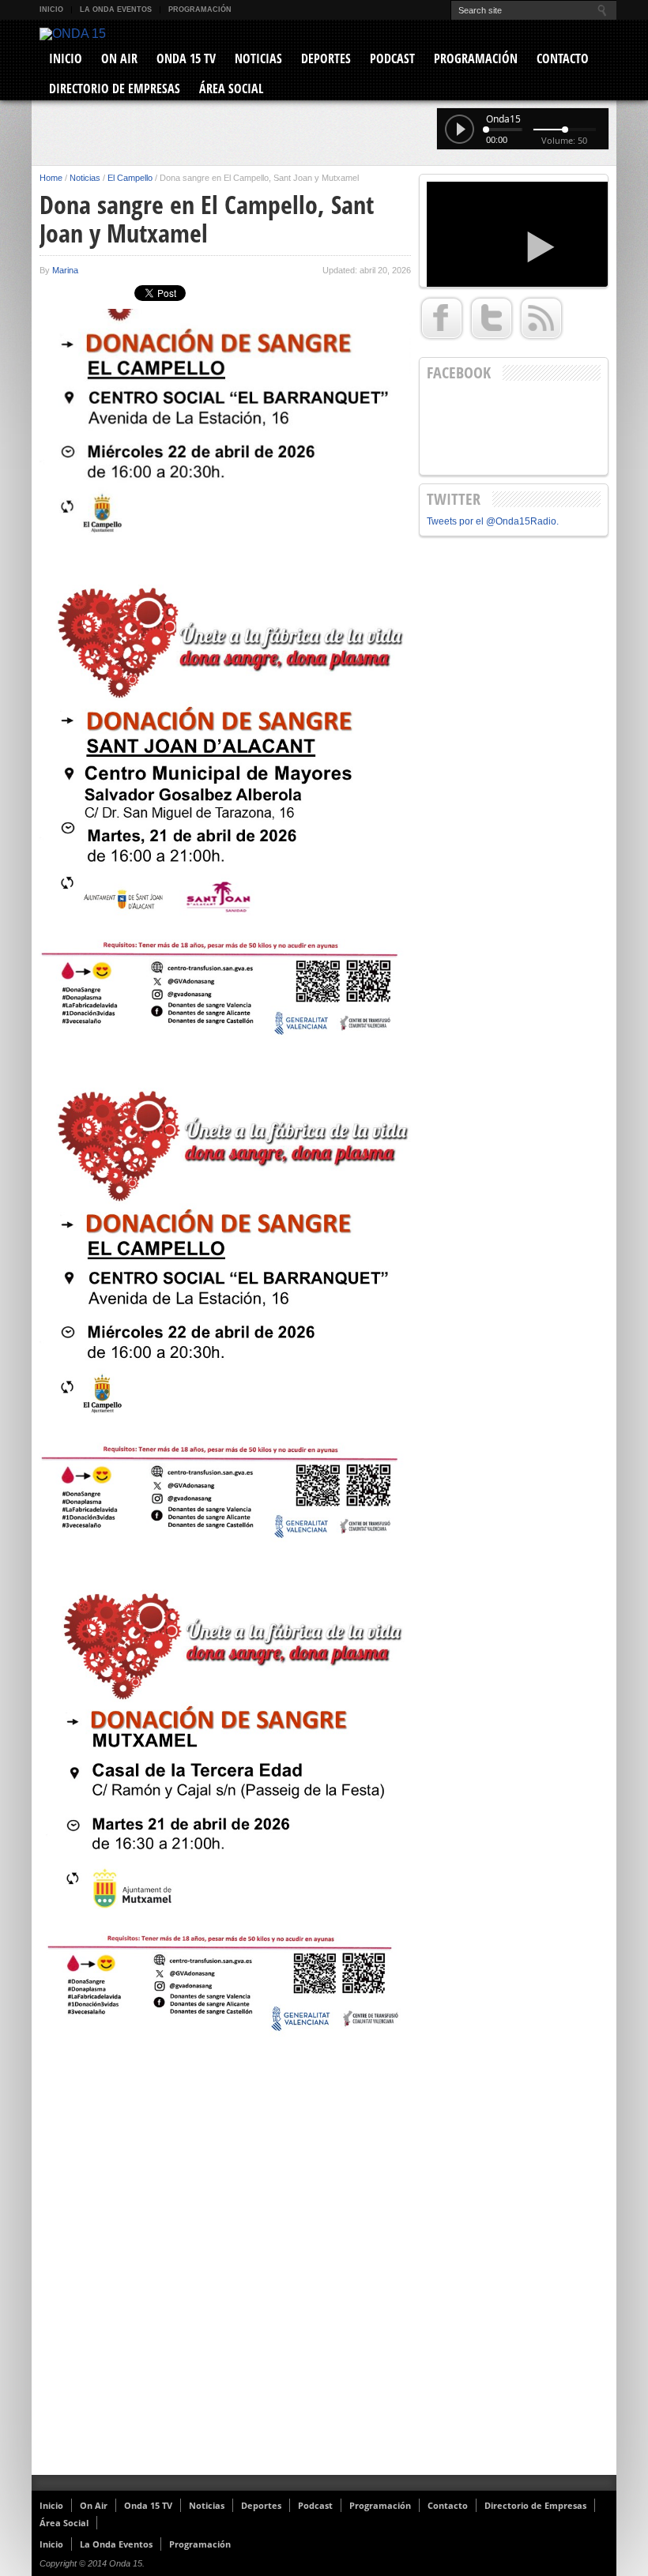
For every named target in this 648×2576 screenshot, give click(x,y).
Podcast (392, 58)
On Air (119, 58)
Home (51, 178)
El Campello (130, 178)
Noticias (258, 58)
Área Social (231, 88)
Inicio (51, 9)
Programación (200, 9)
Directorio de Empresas (115, 88)
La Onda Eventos (116, 9)
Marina (65, 270)
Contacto (563, 58)
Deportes (326, 58)
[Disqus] (225, 2270)
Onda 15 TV (186, 58)
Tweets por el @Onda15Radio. (493, 521)
